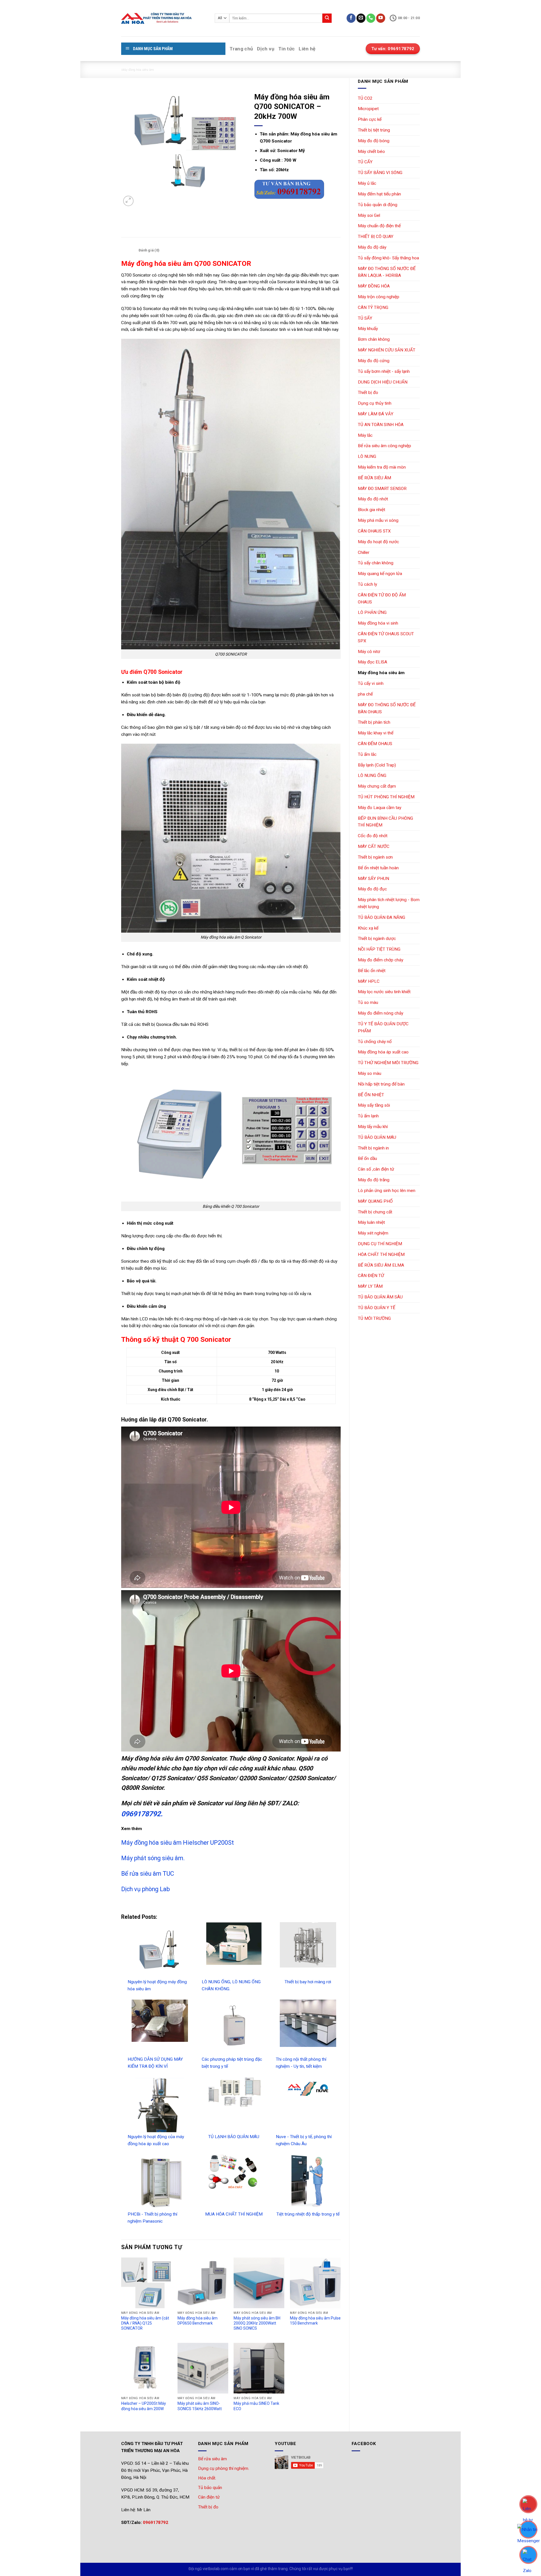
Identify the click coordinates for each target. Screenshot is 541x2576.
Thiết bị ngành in (373, 1148)
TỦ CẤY (365, 162)
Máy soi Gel (369, 215)
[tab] (129, 250)
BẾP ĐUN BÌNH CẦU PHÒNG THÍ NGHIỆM (385, 822)
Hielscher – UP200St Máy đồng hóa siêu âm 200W (144, 2406)
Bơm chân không (374, 339)
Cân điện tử (209, 2497)
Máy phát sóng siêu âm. (153, 1858)
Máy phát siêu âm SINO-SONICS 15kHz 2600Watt (200, 2406)
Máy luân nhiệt (371, 1222)
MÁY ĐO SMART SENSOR (382, 489)
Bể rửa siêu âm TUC (148, 1874)
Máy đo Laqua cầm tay (380, 808)
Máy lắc (365, 435)
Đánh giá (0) (149, 250)
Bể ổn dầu (367, 1158)
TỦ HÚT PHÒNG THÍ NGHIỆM (386, 797)
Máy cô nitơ (369, 652)
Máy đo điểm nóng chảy (381, 1013)
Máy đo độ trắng (374, 1180)
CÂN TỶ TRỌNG (373, 307)
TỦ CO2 (365, 98)
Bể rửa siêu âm (212, 2459)
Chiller (364, 552)
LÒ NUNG (367, 456)
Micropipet (368, 109)
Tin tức (287, 49)
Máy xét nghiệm (373, 1233)
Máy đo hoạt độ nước (378, 542)
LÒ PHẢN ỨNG (372, 612)
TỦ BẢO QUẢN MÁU (377, 1137)
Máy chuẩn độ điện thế (379, 226)
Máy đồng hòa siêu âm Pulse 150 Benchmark (315, 2321)
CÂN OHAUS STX (374, 531)
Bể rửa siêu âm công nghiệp (384, 446)
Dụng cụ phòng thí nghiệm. (224, 2468)
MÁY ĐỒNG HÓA (374, 286)
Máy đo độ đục (372, 889)
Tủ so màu (368, 1002)
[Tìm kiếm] (327, 18)
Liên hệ (307, 49)
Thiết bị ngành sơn (375, 857)
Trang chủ (241, 49)
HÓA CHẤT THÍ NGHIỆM (381, 1254)
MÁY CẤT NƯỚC (374, 846)
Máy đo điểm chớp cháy (381, 960)
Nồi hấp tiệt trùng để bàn (381, 1084)
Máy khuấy (368, 329)
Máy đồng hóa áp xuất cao (383, 1052)
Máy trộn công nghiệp (379, 297)
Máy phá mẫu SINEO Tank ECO (256, 2406)
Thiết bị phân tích (374, 722)
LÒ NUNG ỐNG (372, 776)
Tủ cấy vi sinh (371, 683)
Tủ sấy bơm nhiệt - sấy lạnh (384, 371)
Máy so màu (370, 1073)
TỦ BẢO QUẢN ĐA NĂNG (382, 917)
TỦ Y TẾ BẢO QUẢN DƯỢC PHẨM (383, 1027)
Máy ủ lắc (367, 183)
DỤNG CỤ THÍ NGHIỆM (380, 1244)
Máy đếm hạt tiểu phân (379, 194)
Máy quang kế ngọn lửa (380, 574)
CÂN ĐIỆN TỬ (371, 1276)
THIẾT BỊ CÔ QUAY (376, 237)
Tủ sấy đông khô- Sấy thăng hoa (388, 258)
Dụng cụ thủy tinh (375, 403)
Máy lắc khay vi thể (376, 733)
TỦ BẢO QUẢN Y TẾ (377, 1308)
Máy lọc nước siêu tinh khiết (384, 992)
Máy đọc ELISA (373, 662)
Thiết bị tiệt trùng (374, 130)
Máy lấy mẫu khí (373, 1127)
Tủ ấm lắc (367, 754)
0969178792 (156, 2522)
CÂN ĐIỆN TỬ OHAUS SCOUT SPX (386, 637)
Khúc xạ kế (368, 928)
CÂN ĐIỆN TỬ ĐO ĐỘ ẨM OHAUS (382, 599)
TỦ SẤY (365, 318)
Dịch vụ (266, 49)
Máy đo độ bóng (374, 141)
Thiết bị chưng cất (375, 1212)
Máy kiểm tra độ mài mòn (382, 467)
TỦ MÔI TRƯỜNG (374, 1318)
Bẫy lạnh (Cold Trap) (377, 765)
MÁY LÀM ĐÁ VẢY (376, 414)
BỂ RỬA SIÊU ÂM (374, 478)
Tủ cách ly (367, 584)
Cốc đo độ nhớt (373, 836)
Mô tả (128, 250)
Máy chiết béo (371, 151)
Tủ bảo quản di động (378, 205)
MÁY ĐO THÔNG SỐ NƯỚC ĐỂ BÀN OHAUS (387, 708)
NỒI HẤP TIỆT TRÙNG (379, 949)
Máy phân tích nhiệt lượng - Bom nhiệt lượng (389, 903)
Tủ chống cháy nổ (375, 1042)
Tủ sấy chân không (376, 563)
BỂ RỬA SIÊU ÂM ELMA (381, 1265)
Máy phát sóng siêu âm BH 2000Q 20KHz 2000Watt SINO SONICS (257, 2323)
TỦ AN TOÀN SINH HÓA (381, 425)
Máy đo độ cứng (374, 361)
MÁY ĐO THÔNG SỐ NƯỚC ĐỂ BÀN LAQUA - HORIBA (387, 272)
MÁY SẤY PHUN (373, 879)
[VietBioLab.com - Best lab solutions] (164, 18)
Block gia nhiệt (372, 510)
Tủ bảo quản (210, 2488)
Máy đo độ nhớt (373, 499)
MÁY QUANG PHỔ (375, 1201)
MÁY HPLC (369, 981)
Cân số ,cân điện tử (376, 1169)
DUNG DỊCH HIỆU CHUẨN (383, 382)
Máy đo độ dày (372, 247)
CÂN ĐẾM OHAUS (375, 744)
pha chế (365, 694)
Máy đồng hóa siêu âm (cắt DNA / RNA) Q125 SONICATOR (145, 2323)
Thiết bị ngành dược (377, 939)
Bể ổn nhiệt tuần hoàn (378, 868)
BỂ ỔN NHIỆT (371, 1095)
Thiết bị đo (368, 393)
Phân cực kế (370, 119)
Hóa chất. (207, 2478)
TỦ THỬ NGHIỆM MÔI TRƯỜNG (388, 1063)
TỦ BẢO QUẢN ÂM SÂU (380, 1297)
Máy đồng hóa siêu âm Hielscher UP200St (178, 1843)
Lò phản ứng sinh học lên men (387, 1191)
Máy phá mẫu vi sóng (378, 520)
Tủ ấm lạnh (368, 1116)
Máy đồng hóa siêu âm (137, 69)
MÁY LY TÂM (370, 1286)
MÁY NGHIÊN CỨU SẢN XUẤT (387, 350)
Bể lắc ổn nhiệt (372, 971)
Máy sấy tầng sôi (374, 1105)
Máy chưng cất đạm (377, 786)
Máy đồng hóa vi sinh (378, 623)
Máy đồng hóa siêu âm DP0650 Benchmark (198, 2321)
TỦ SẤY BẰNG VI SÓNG (380, 173)
